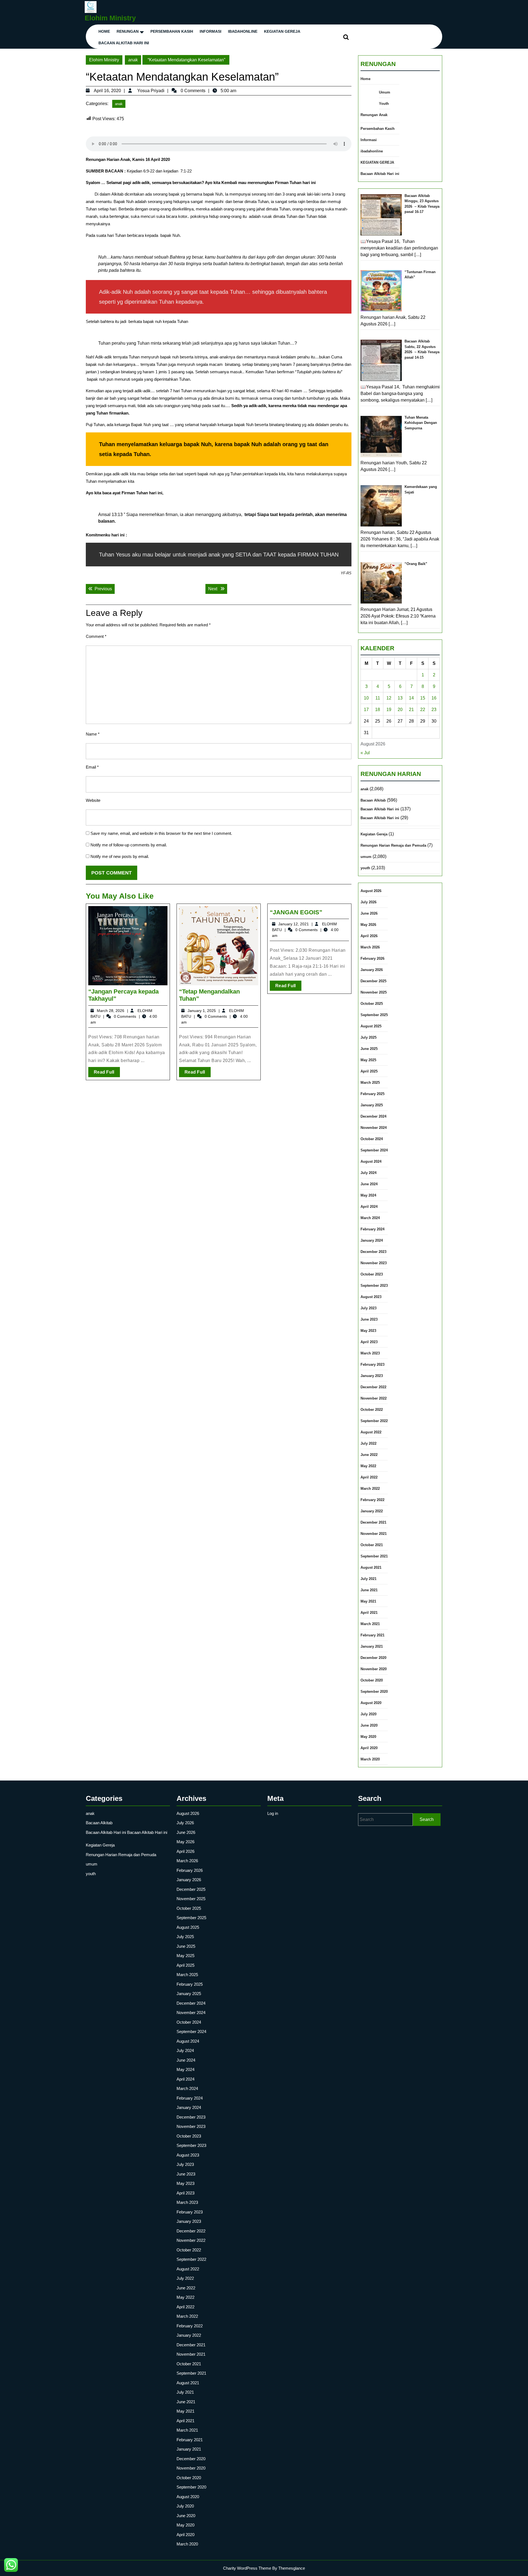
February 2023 (372, 1364)
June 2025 (369, 1049)
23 (434, 710)
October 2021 (372, 1545)
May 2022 (368, 1466)
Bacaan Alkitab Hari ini (124, 43)
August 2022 (371, 1432)
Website (93, 800)
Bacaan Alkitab (373, 800)
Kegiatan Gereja (374, 834)
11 (378, 698)
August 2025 (371, 1026)
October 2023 (372, 1274)
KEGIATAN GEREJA (282, 31)
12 (389, 698)
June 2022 (369, 1455)
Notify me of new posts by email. (120, 856)
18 (378, 710)
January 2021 (372, 1646)
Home (104, 31)
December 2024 (373, 1116)
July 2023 (369, 1308)
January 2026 (372, 970)
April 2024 (369, 1207)
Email (92, 767)
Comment (96, 636)
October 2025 (372, 1004)
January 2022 (372, 1511)
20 (400, 710)
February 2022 (372, 1500)
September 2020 (374, 1692)
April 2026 (369, 936)
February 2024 (372, 1229)
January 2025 (372, 1105)
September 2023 (374, 1286)
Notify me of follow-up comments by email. (129, 845)
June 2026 (369, 913)
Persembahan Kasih (172, 31)
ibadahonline (243, 31)
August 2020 (371, 1703)
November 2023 (374, 1263)
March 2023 (370, 1353)
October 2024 (372, 1139)
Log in (273, 1813)
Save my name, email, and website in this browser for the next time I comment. (161, 833)
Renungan (128, 31)
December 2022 (373, 1387)
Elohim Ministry (110, 18)
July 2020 (369, 1714)
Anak (383, 115)
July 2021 (369, 1579)
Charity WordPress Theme (247, 2568)
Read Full (107, 1073)
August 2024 (371, 1161)
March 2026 (370, 947)
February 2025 (372, 1094)
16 (434, 698)
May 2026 (368, 925)
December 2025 (373, 981)
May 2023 (368, 1331)
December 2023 (373, 1252)
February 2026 (372, 958)
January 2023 (372, 1376)
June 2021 (369, 1590)
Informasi (211, 31)
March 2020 (370, 1759)
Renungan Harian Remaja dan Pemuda (393, 845)
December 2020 (373, 1658)
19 (389, 710)
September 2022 (374, 1421)
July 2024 (369, 1173)
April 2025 (369, 1071)
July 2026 (369, 902)
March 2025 (370, 1083)
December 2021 (373, 1522)
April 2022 (369, 1477)
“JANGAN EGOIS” (296, 912)
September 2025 (374, 1015)
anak (133, 60)
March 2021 (370, 1624)
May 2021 (368, 1601)
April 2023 (369, 1342)
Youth (384, 104)
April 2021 (369, 1613)
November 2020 (374, 1669)
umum (366, 857)
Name (93, 734)
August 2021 (371, 1567)
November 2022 (374, 1398)
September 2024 (374, 1150)
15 (423, 698)
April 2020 (369, 1748)
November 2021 (374, 1534)
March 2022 (370, 1489)
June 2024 (369, 1184)
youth (365, 868)
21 (411, 710)
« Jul (365, 753)
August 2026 (371, 891)
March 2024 (370, 1218)
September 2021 (374, 1556)
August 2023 (371, 1297)
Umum (385, 92)
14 (411, 698)
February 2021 (372, 1635)
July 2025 (369, 1037)
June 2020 (369, 1725)
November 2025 (374, 992)
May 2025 (368, 1060)
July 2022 (369, 1443)
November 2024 (374, 1128)
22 (423, 710)
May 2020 (368, 1737)
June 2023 (369, 1319)
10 (366, 698)
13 (400, 698)
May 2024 (368, 1195)
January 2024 (372, 1240)
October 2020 (372, 1680)
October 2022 (372, 1410)
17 (366, 710)
